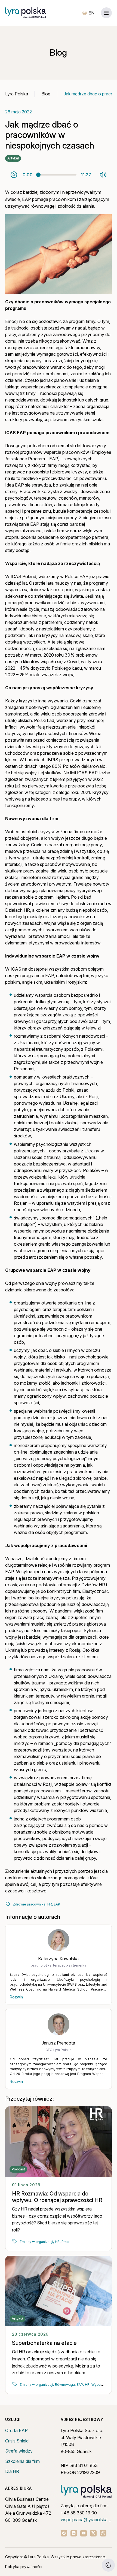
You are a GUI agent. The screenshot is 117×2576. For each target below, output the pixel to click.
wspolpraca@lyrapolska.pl (86, 2520)
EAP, (80, 2385)
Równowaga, (65, 2385)
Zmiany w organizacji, (37, 2242)
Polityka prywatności (24, 2567)
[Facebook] (64, 2533)
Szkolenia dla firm (22, 2461)
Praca (66, 2242)
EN (91, 13)
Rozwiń (16, 1997)
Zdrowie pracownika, (30, 1904)
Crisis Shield (17, 2441)
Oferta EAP (16, 2430)
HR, (50, 1904)
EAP (57, 1904)
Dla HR (12, 2471)
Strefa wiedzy (19, 2451)
